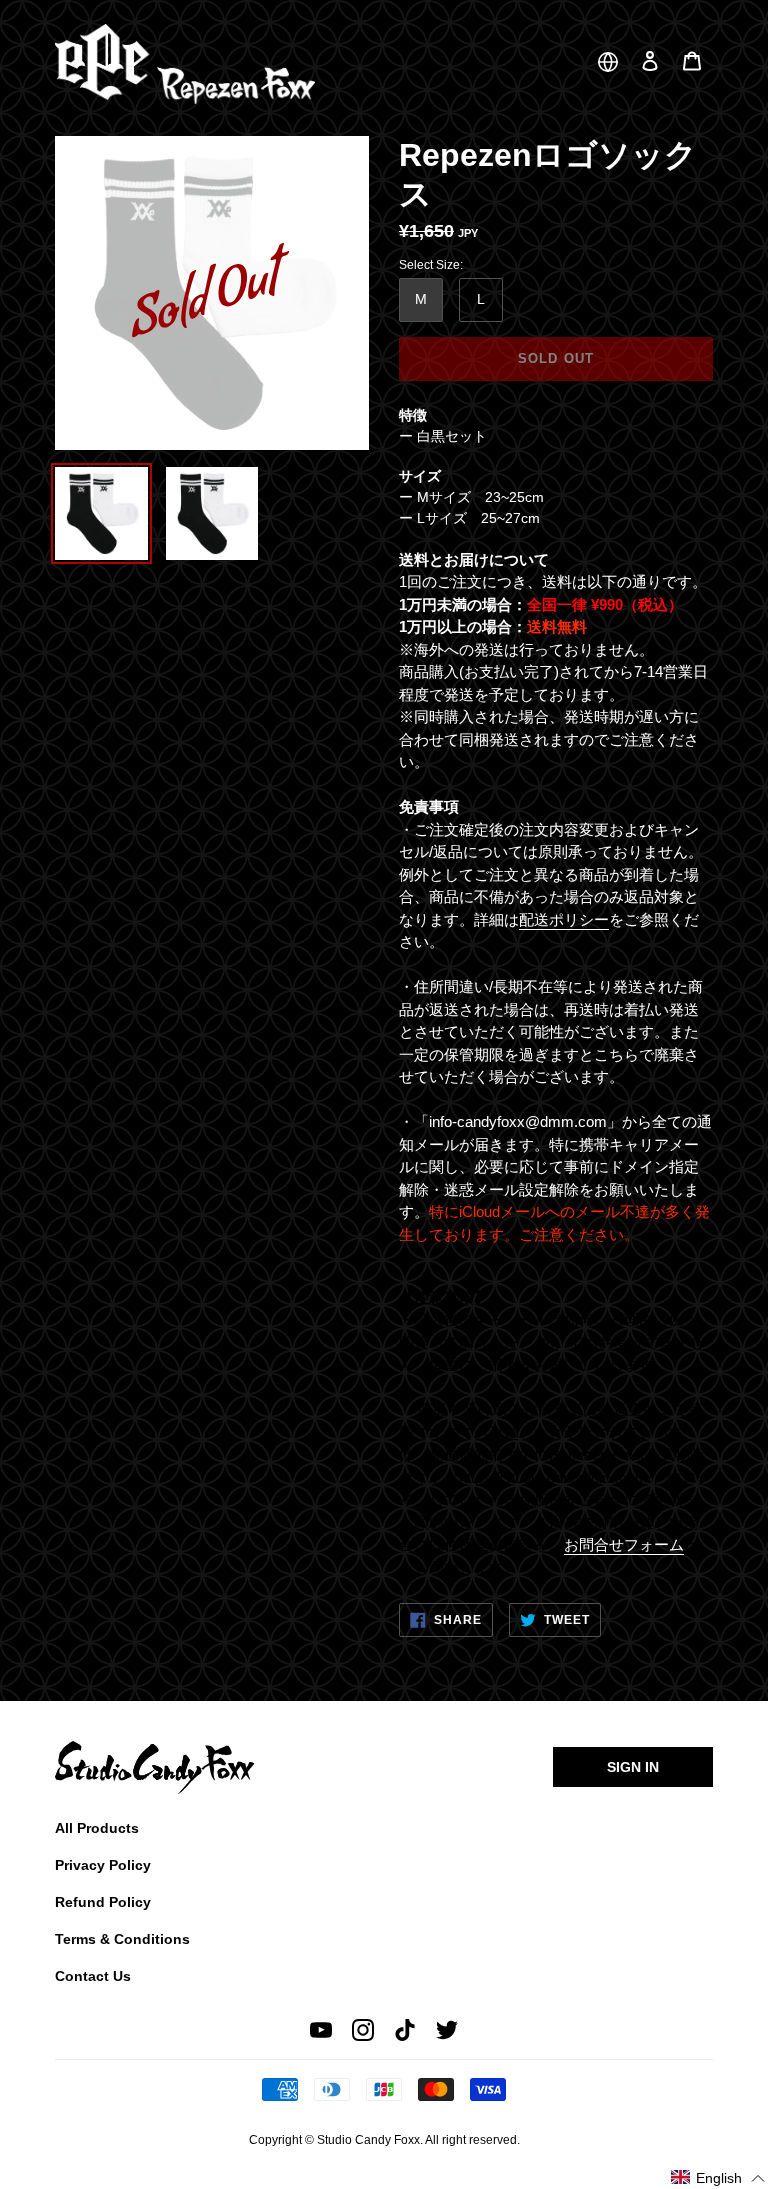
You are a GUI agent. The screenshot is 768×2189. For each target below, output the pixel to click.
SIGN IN (633, 1767)
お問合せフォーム (624, 1544)
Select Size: (431, 265)
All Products (97, 1828)
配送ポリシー (564, 919)
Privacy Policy (103, 1865)
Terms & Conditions (122, 1939)
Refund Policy (103, 1902)
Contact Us (93, 1976)
